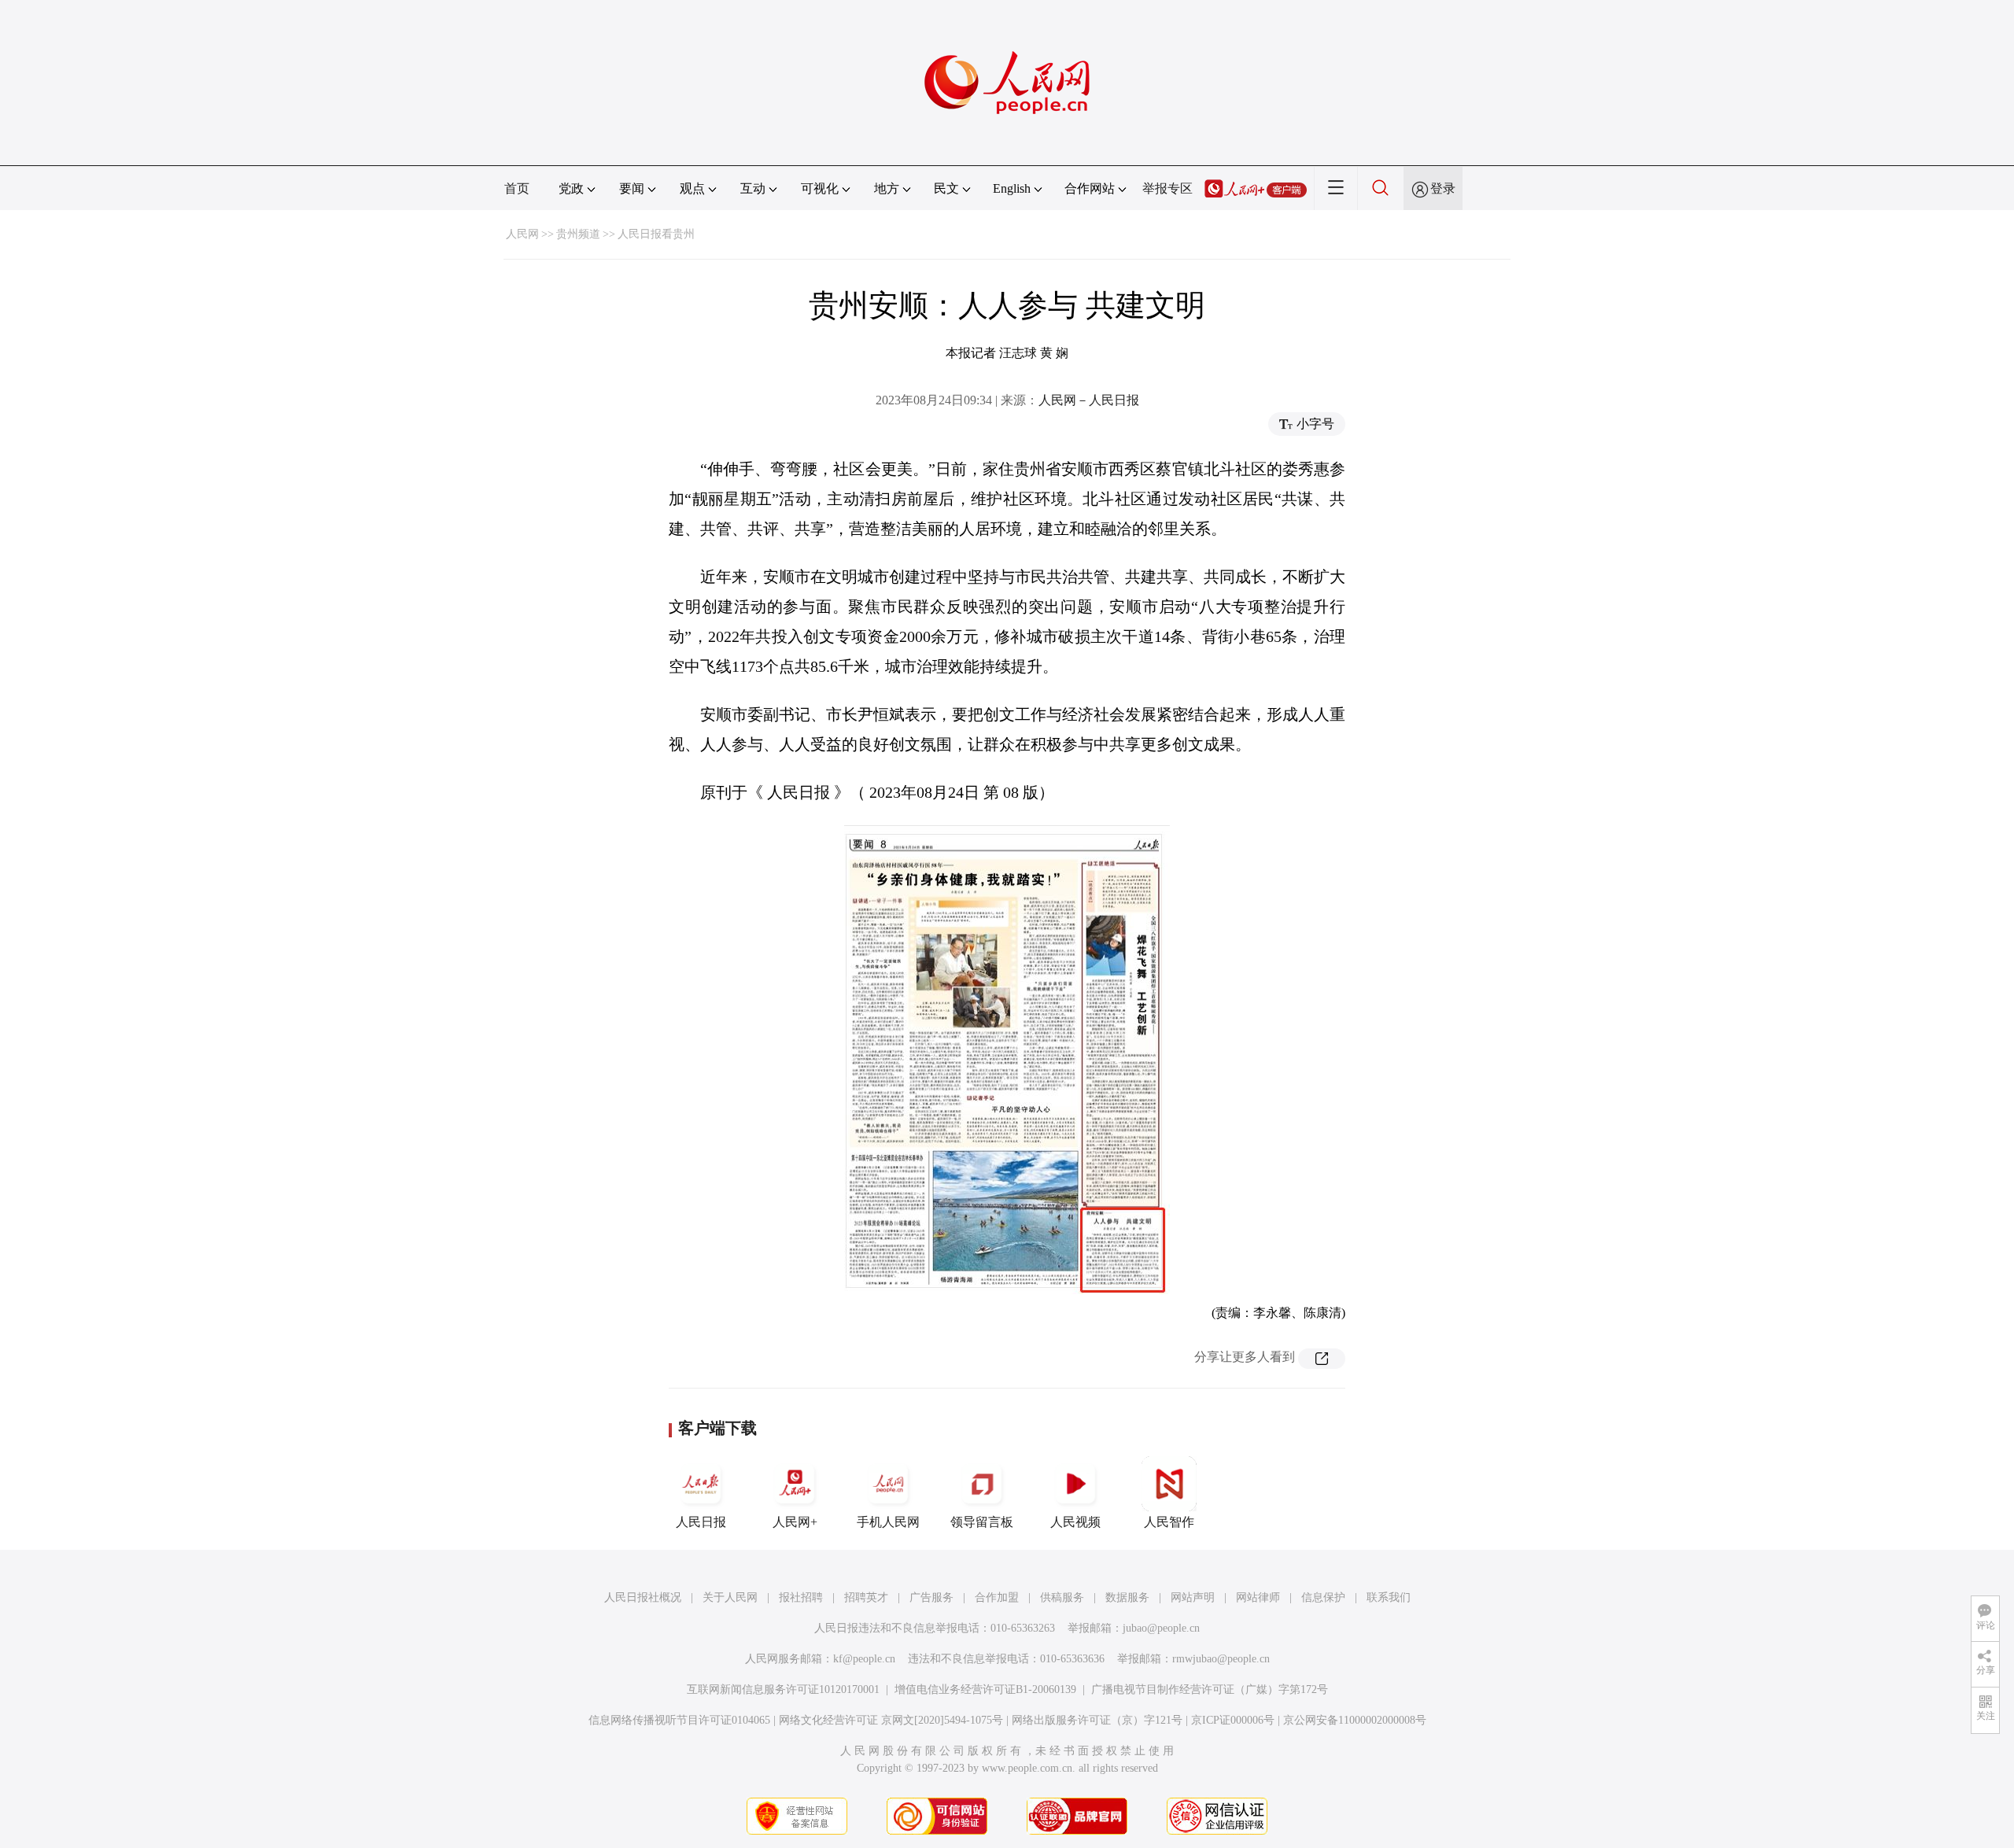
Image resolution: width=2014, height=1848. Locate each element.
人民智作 (1169, 1522)
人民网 (522, 234)
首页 (517, 188)
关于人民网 (730, 1597)
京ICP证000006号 (1233, 1720)
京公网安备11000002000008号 (1355, 1720)
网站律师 (1258, 1597)
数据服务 (1127, 1597)
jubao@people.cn (1161, 1628)
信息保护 (1323, 1597)
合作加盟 (997, 1597)
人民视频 (1075, 1522)
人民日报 (701, 1522)
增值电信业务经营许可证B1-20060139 (985, 1689)
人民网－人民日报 (1089, 400)
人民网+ (795, 1522)
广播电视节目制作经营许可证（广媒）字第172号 (1210, 1689)
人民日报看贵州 (656, 234)
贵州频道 (578, 234)
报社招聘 (801, 1597)
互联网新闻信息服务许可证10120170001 (783, 1689)
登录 (1443, 188)
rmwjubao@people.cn (1221, 1659)
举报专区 (1167, 188)
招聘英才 (866, 1597)
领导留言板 (982, 1522)
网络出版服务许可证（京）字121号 (1097, 1720)
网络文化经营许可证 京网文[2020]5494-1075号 (891, 1720)
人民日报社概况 (643, 1597)
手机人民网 (888, 1522)
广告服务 (931, 1597)
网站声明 (1193, 1597)
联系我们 (1389, 1597)
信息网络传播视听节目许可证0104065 (679, 1720)
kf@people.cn (864, 1659)
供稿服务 (1062, 1597)
